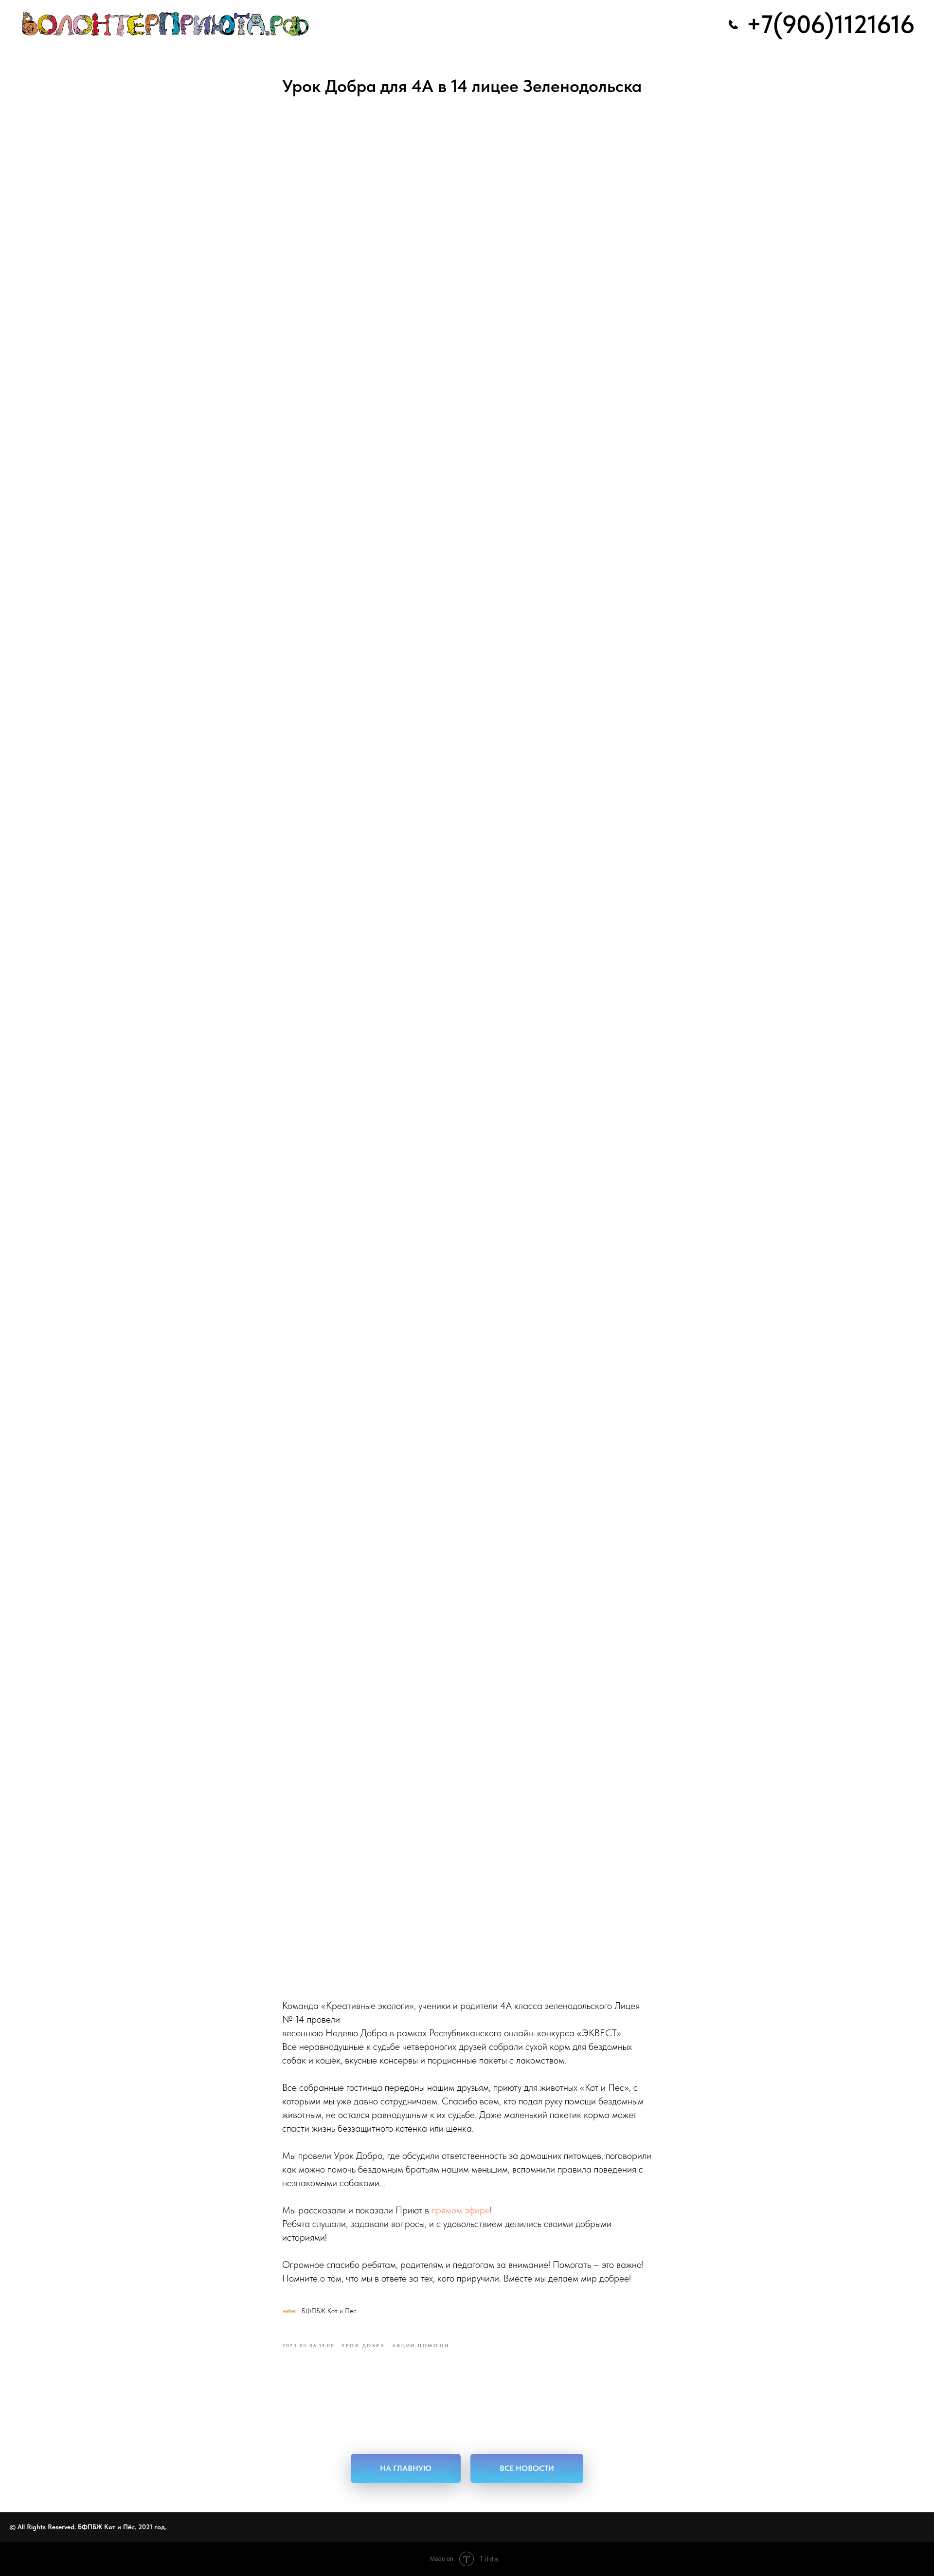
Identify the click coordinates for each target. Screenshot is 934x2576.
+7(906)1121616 (830, 24)
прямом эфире (461, 2210)
